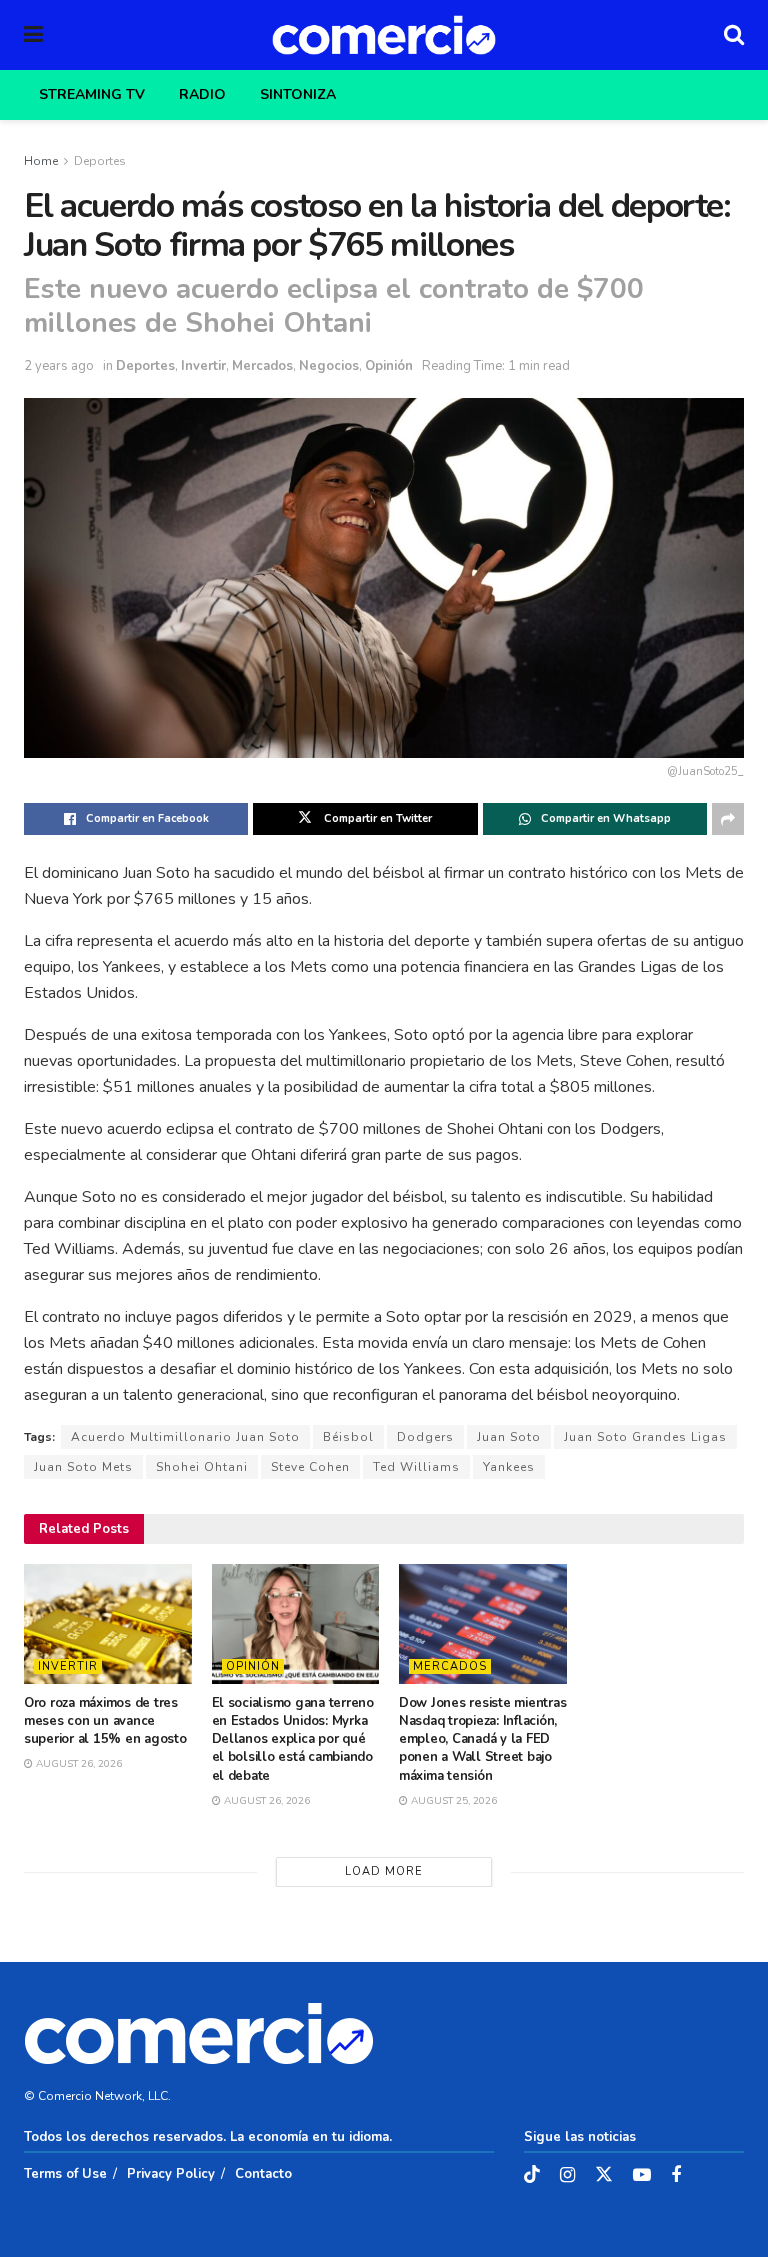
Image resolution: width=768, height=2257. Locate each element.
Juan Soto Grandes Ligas (645, 1437)
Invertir (203, 366)
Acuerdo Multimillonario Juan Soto (185, 1437)
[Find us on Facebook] (676, 2176)
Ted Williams (416, 1467)
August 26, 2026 (77, 1764)
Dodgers (425, 1437)
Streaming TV (92, 94)
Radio (202, 94)
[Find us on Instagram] (567, 2176)
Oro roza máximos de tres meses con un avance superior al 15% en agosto (105, 1721)
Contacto (263, 2174)
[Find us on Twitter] (604, 2175)
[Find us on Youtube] (642, 2176)
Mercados (262, 366)
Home (41, 161)
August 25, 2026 (452, 1801)
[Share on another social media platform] (728, 819)
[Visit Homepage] (384, 35)
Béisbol (348, 1437)
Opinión (389, 366)
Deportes (100, 161)
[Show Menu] (33, 35)
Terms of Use (65, 2174)
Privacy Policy (171, 2174)
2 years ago (59, 366)
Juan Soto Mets (83, 1467)
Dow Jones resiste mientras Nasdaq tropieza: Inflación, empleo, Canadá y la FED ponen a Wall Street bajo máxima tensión (482, 1739)
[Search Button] (734, 35)
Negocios (329, 366)
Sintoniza (298, 94)
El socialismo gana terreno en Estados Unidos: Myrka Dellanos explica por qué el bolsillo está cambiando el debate (293, 1739)
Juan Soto (509, 1437)
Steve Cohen (310, 1467)
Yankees (509, 1467)
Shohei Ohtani (202, 1467)
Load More (384, 1871)
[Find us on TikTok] (532, 2175)
